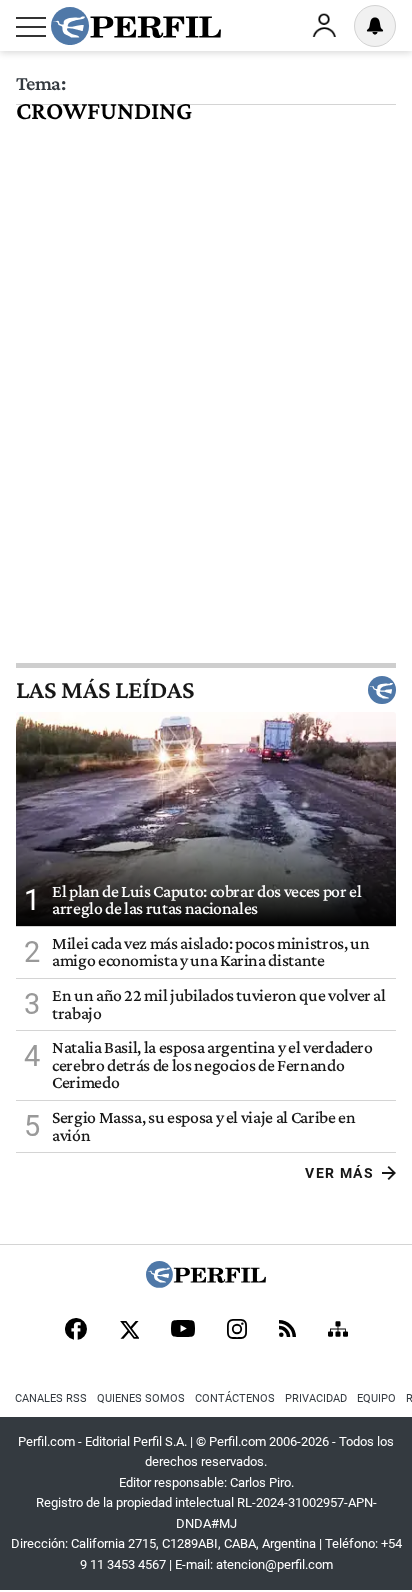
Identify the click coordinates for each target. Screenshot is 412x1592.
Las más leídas (105, 690)
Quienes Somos (141, 1398)
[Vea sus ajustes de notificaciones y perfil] (375, 26)
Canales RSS (51, 1398)
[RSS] (287, 1330)
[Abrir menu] (31, 27)
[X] (129, 1331)
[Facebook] (76, 1331)
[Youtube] (183, 1330)
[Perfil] (206, 1282)
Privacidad (316, 1398)
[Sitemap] (338, 1331)
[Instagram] (237, 1331)
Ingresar (324, 26)
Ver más (339, 1173)
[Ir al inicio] (136, 26)
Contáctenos (235, 1398)
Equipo (376, 1398)
